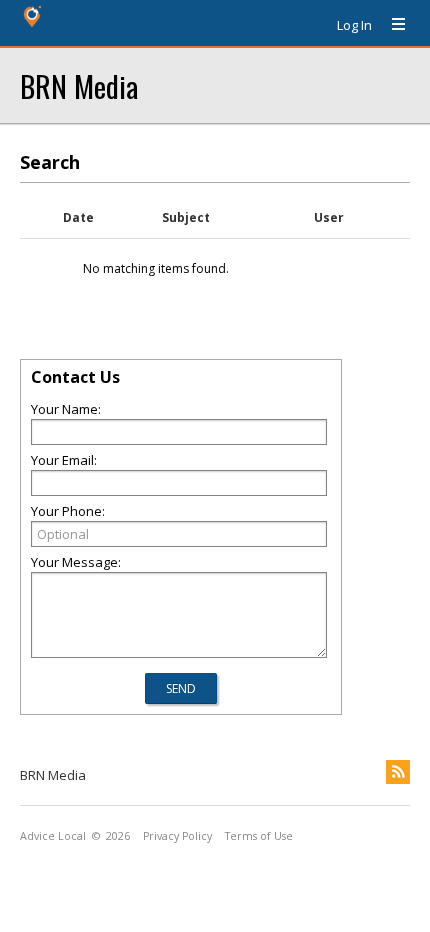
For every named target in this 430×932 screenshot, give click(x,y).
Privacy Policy (177, 836)
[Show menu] (391, 25)
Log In (354, 25)
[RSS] (398, 772)
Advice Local (53, 836)
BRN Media (79, 85)
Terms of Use (259, 836)
